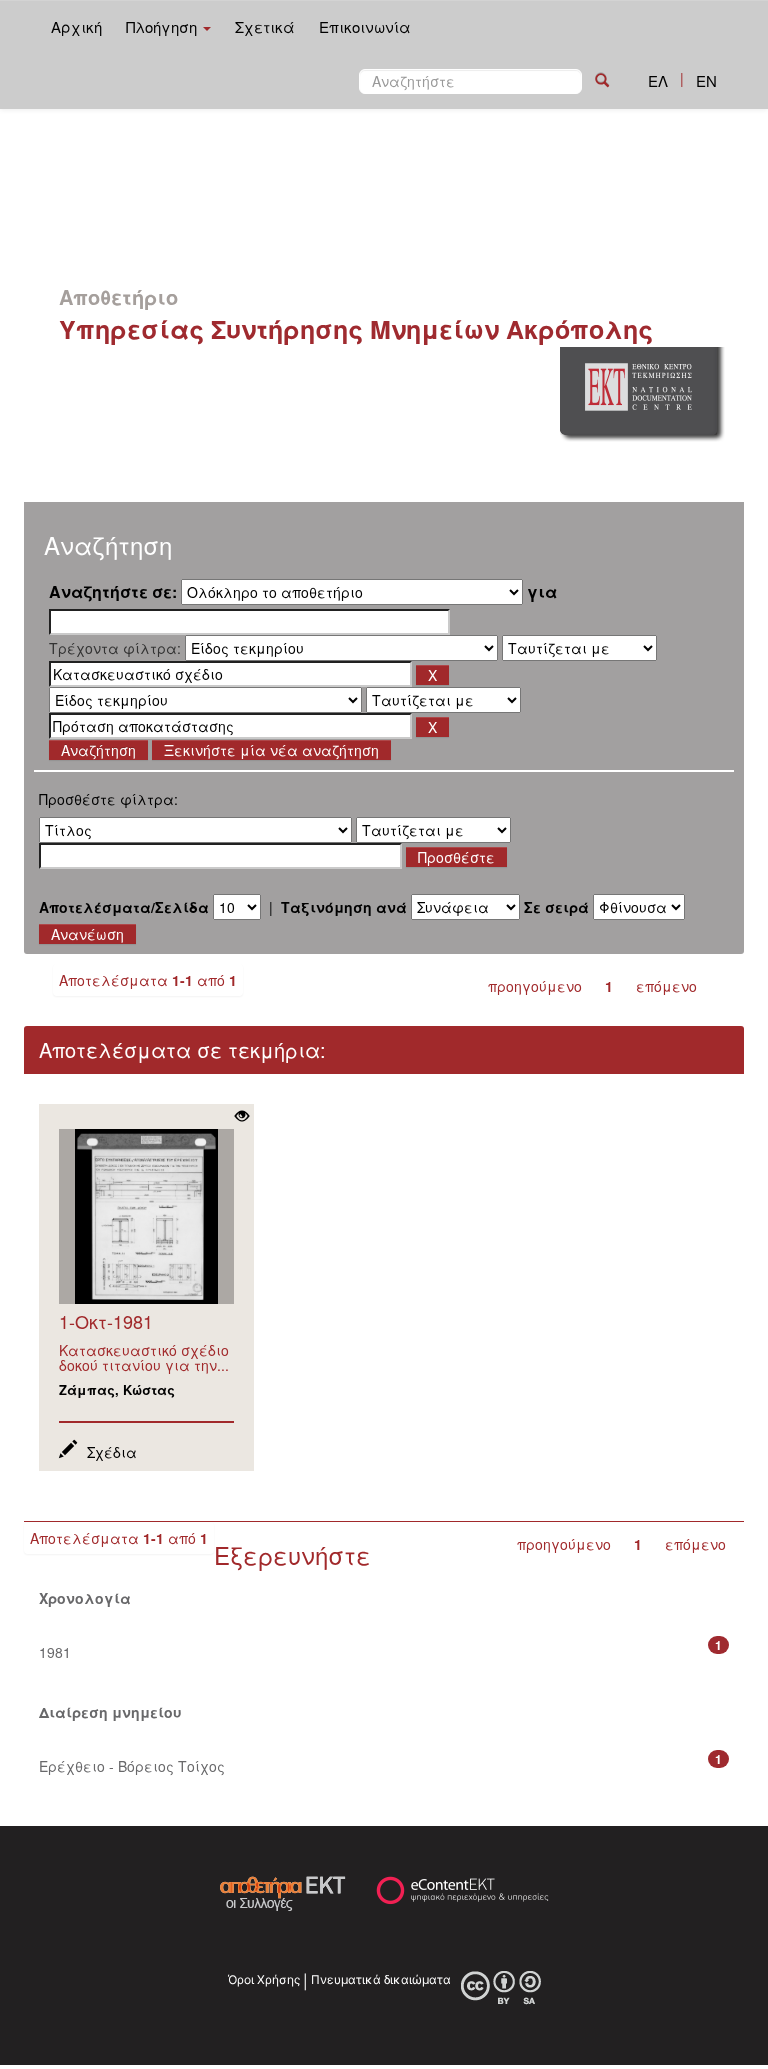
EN (706, 80)
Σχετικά (265, 26)
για (542, 592)
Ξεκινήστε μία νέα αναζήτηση (271, 750)
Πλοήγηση (163, 26)
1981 (55, 1652)
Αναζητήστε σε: (113, 592)
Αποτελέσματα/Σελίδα (124, 907)
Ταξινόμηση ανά (344, 907)
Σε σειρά (556, 907)
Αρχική (76, 26)
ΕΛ (658, 80)
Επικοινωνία (365, 26)
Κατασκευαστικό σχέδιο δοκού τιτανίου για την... (144, 1357)
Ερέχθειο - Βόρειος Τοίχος (132, 1766)
